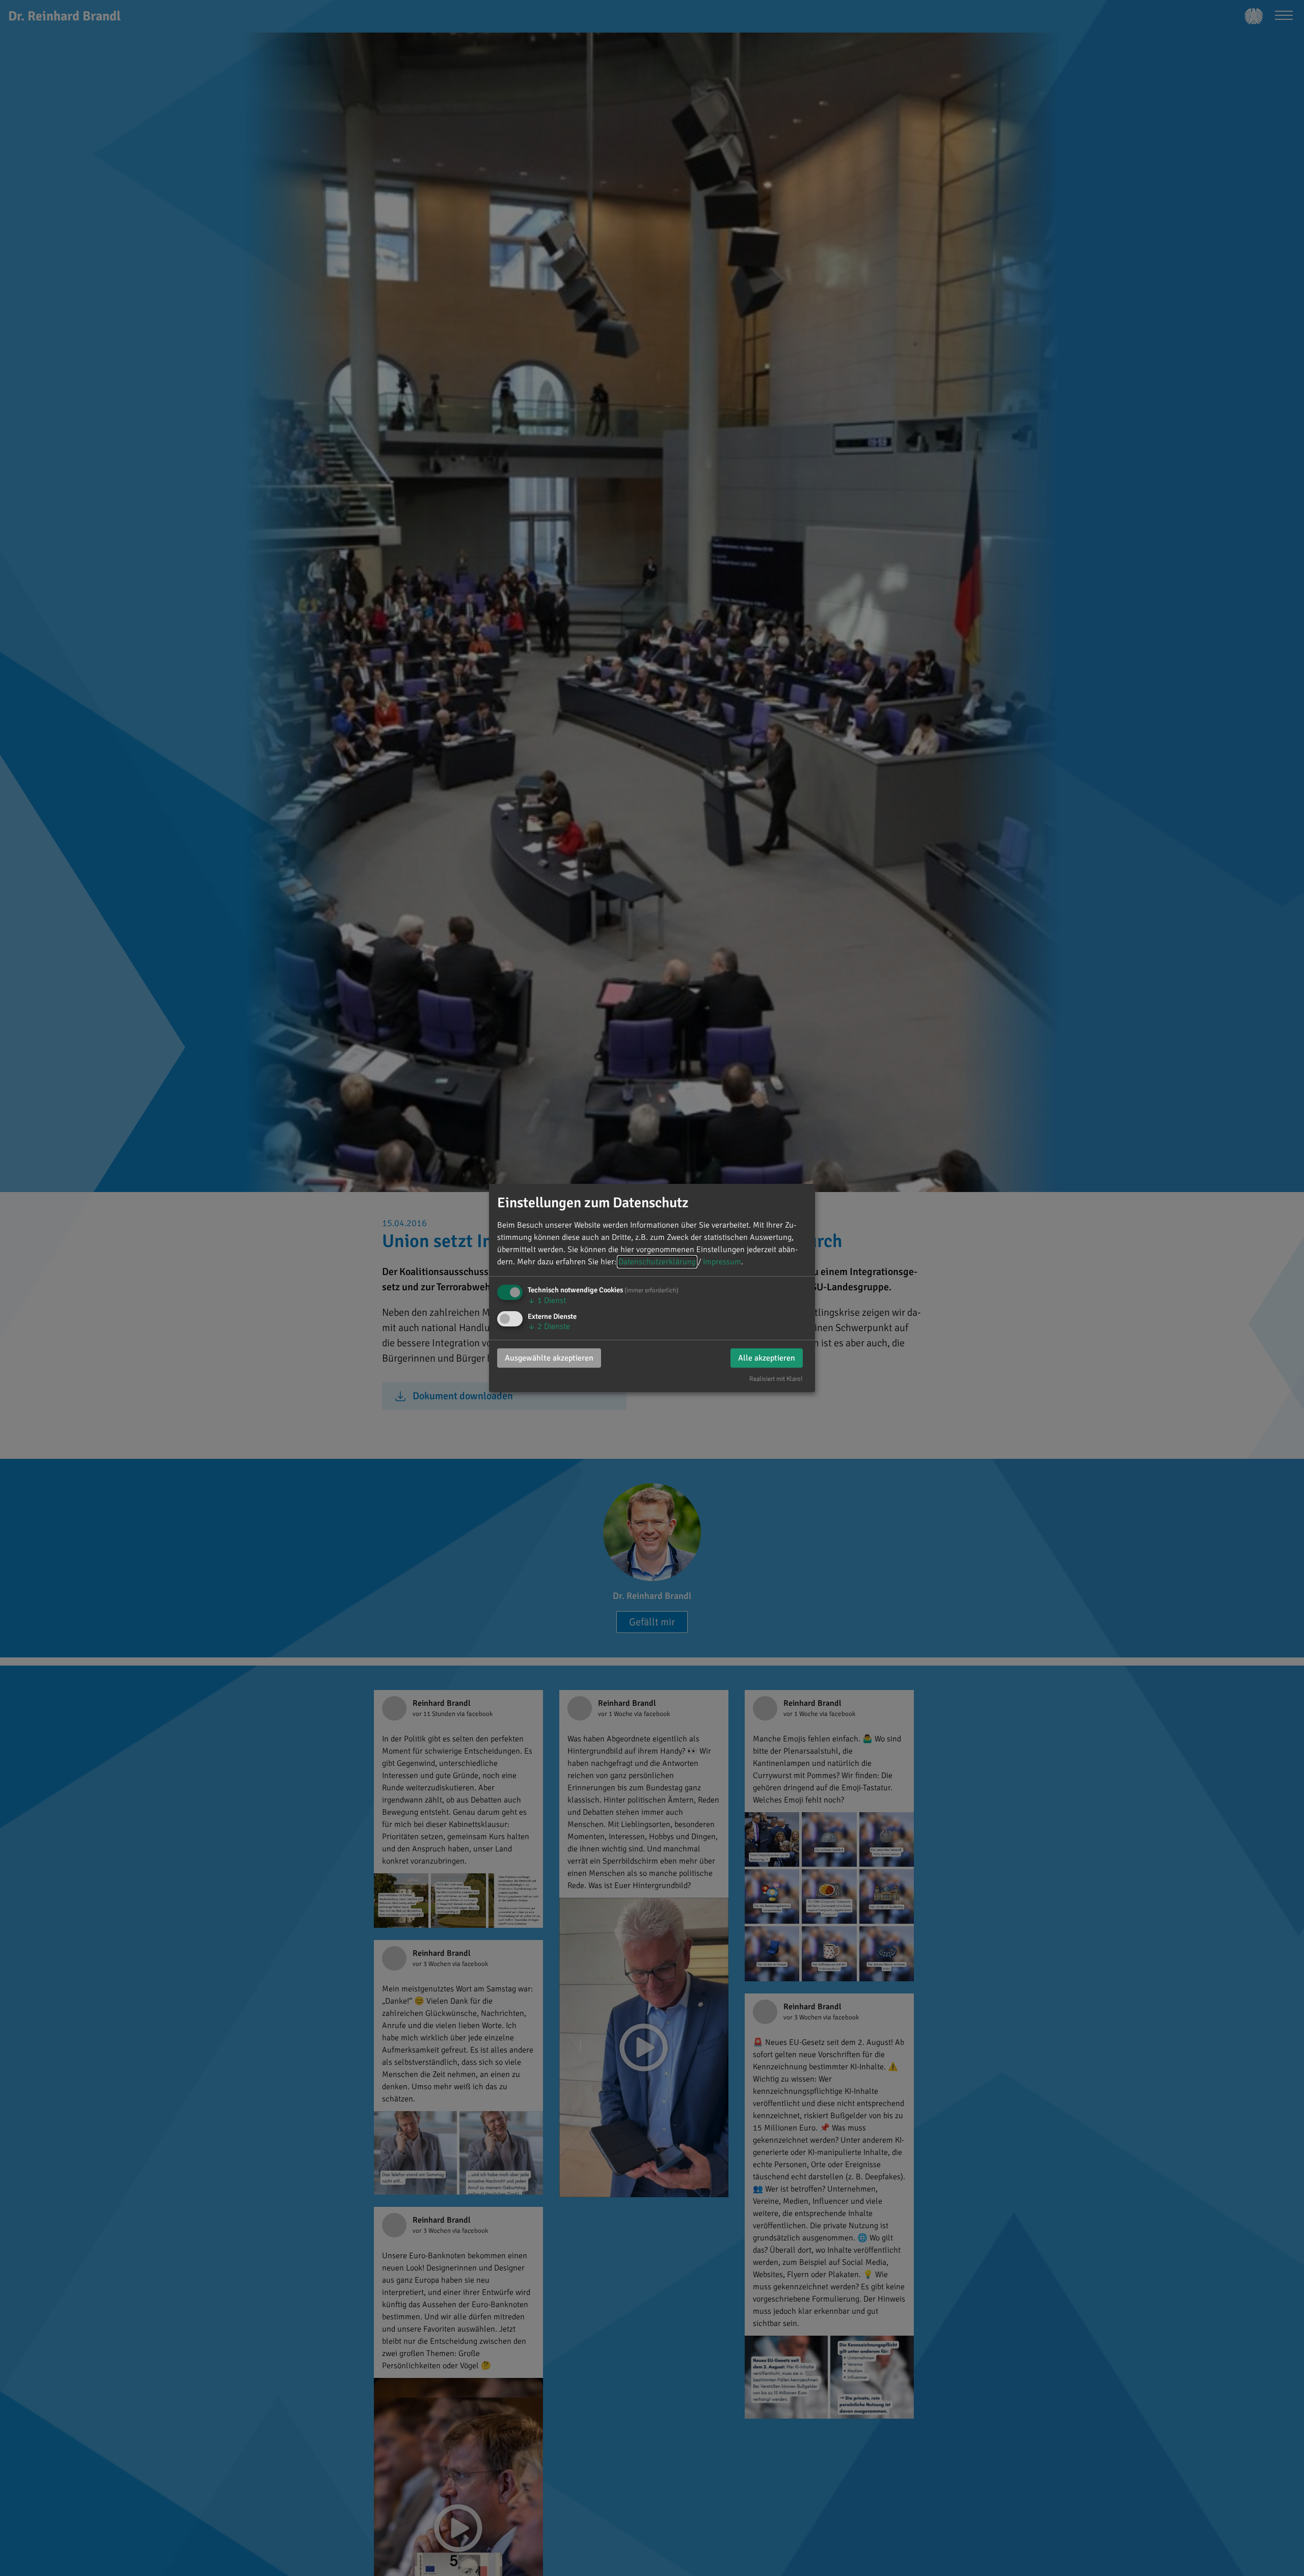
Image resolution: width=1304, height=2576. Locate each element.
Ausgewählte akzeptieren (549, 1358)
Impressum (722, 1262)
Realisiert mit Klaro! (776, 1379)
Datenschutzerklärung (657, 1262)
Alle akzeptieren (767, 1358)
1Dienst (547, 1300)
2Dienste (549, 1326)
